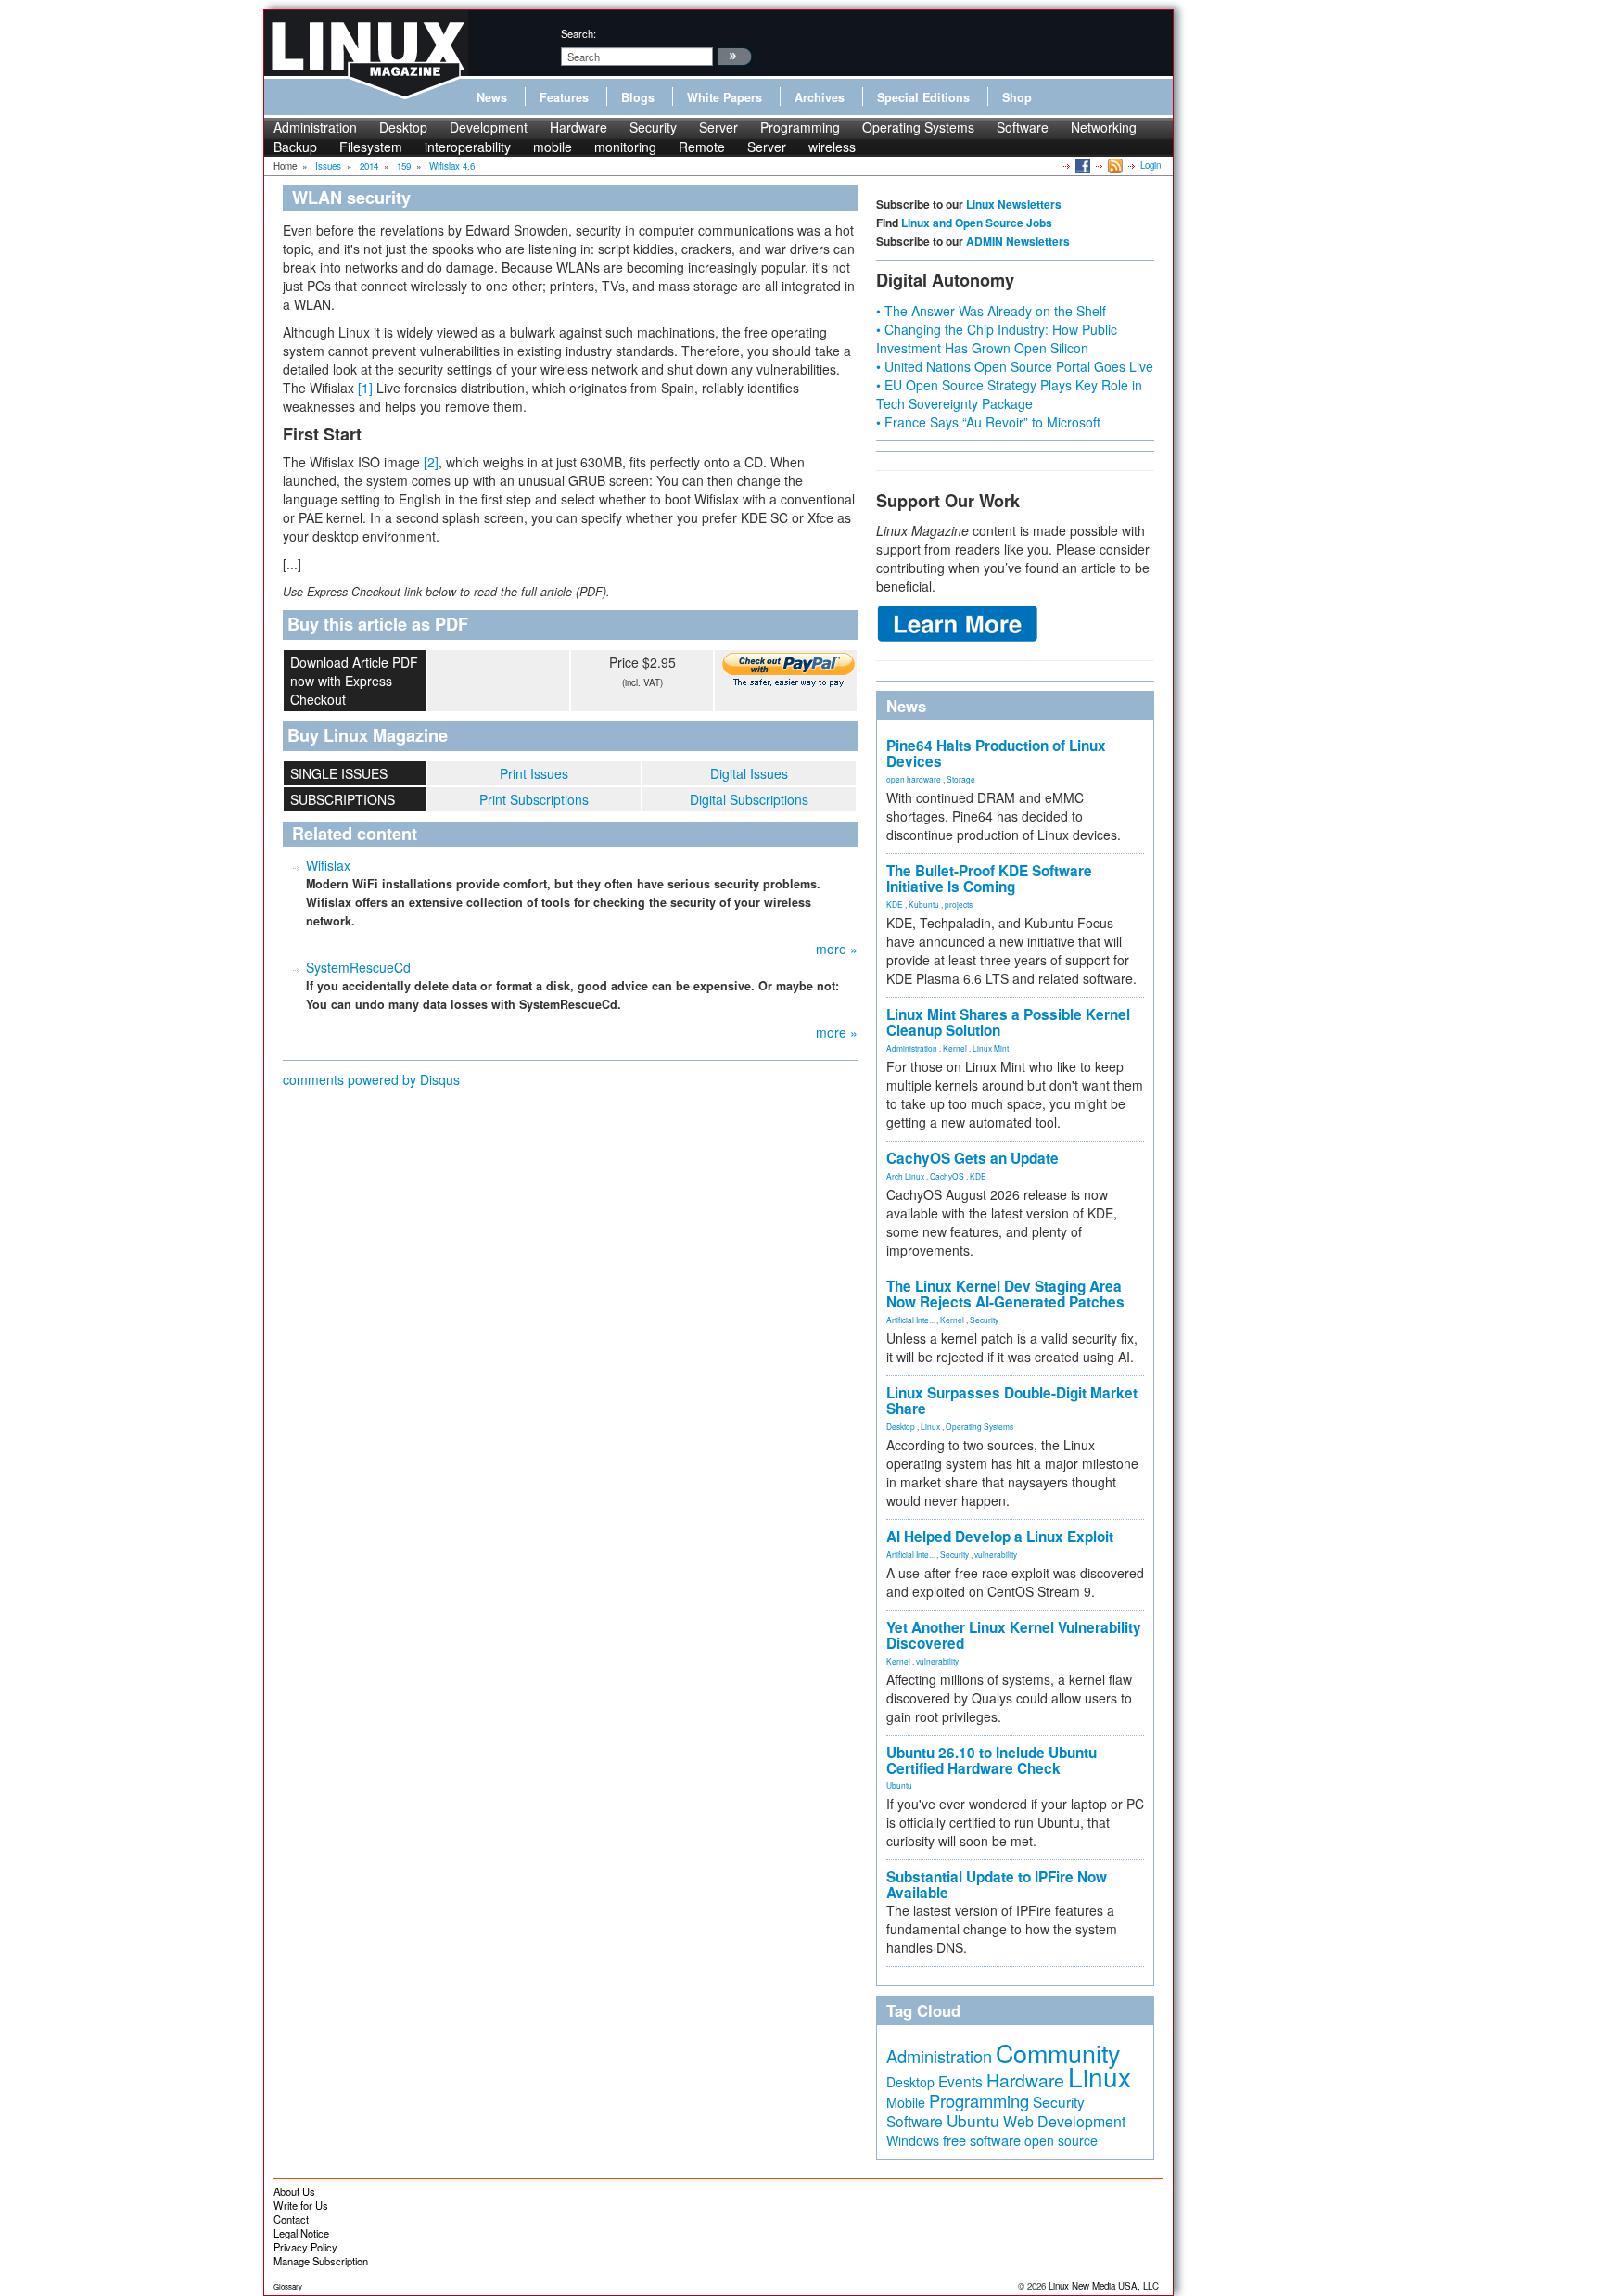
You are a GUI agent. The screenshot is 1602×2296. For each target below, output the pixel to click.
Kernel (955, 1048)
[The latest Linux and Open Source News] (1114, 165)
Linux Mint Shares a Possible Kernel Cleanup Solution (1008, 1022)
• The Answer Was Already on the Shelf (991, 311)
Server (718, 127)
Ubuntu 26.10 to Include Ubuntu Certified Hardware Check (992, 1760)
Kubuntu (924, 904)
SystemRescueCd (358, 967)
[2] (431, 462)
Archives (820, 97)
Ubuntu (899, 1785)
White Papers (725, 97)
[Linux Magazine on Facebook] (1081, 165)
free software (982, 2140)
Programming (800, 127)
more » (837, 949)
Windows (913, 2140)
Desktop (403, 127)
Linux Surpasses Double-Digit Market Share (1012, 1401)
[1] (365, 388)
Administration (315, 127)
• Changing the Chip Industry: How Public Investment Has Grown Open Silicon (997, 338)
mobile (553, 147)
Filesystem (371, 147)
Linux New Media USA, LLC (1104, 2286)
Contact (291, 2219)
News (492, 97)
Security (653, 127)
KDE (895, 904)
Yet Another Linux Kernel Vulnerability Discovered (1014, 1635)
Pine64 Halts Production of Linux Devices (996, 753)
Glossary (288, 2286)
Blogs (638, 97)
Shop (1017, 97)
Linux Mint (991, 1048)
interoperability (468, 147)
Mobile (906, 2102)
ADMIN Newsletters (1018, 241)
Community (1058, 2053)
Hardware (578, 127)
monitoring (625, 147)
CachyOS (947, 1176)
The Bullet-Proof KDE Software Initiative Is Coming (989, 879)
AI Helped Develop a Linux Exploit (1000, 1537)
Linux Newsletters (1014, 204)
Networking (1104, 127)
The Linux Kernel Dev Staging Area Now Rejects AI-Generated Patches (1005, 1294)
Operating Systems (918, 127)
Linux (930, 1426)
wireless (832, 147)
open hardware (914, 779)
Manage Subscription (321, 2261)
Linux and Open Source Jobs (977, 223)
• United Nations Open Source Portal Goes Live (1015, 366)
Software (1023, 127)
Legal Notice (301, 2233)
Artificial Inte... (910, 1320)
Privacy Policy (305, 2247)
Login (1151, 165)
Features (564, 97)
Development (489, 127)
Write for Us (301, 2205)
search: (578, 33)
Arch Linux (905, 1176)
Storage (961, 779)
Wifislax (328, 865)
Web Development (1064, 2121)
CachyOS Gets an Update (973, 1158)
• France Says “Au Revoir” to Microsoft (988, 422)
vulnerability (996, 1554)
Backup (295, 147)
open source (1061, 2140)
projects (959, 904)
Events (960, 2081)
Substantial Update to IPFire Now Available (997, 1885)
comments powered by (371, 1079)
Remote (702, 147)
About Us (294, 2191)
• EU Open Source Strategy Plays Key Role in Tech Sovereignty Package (1009, 394)
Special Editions (923, 97)
